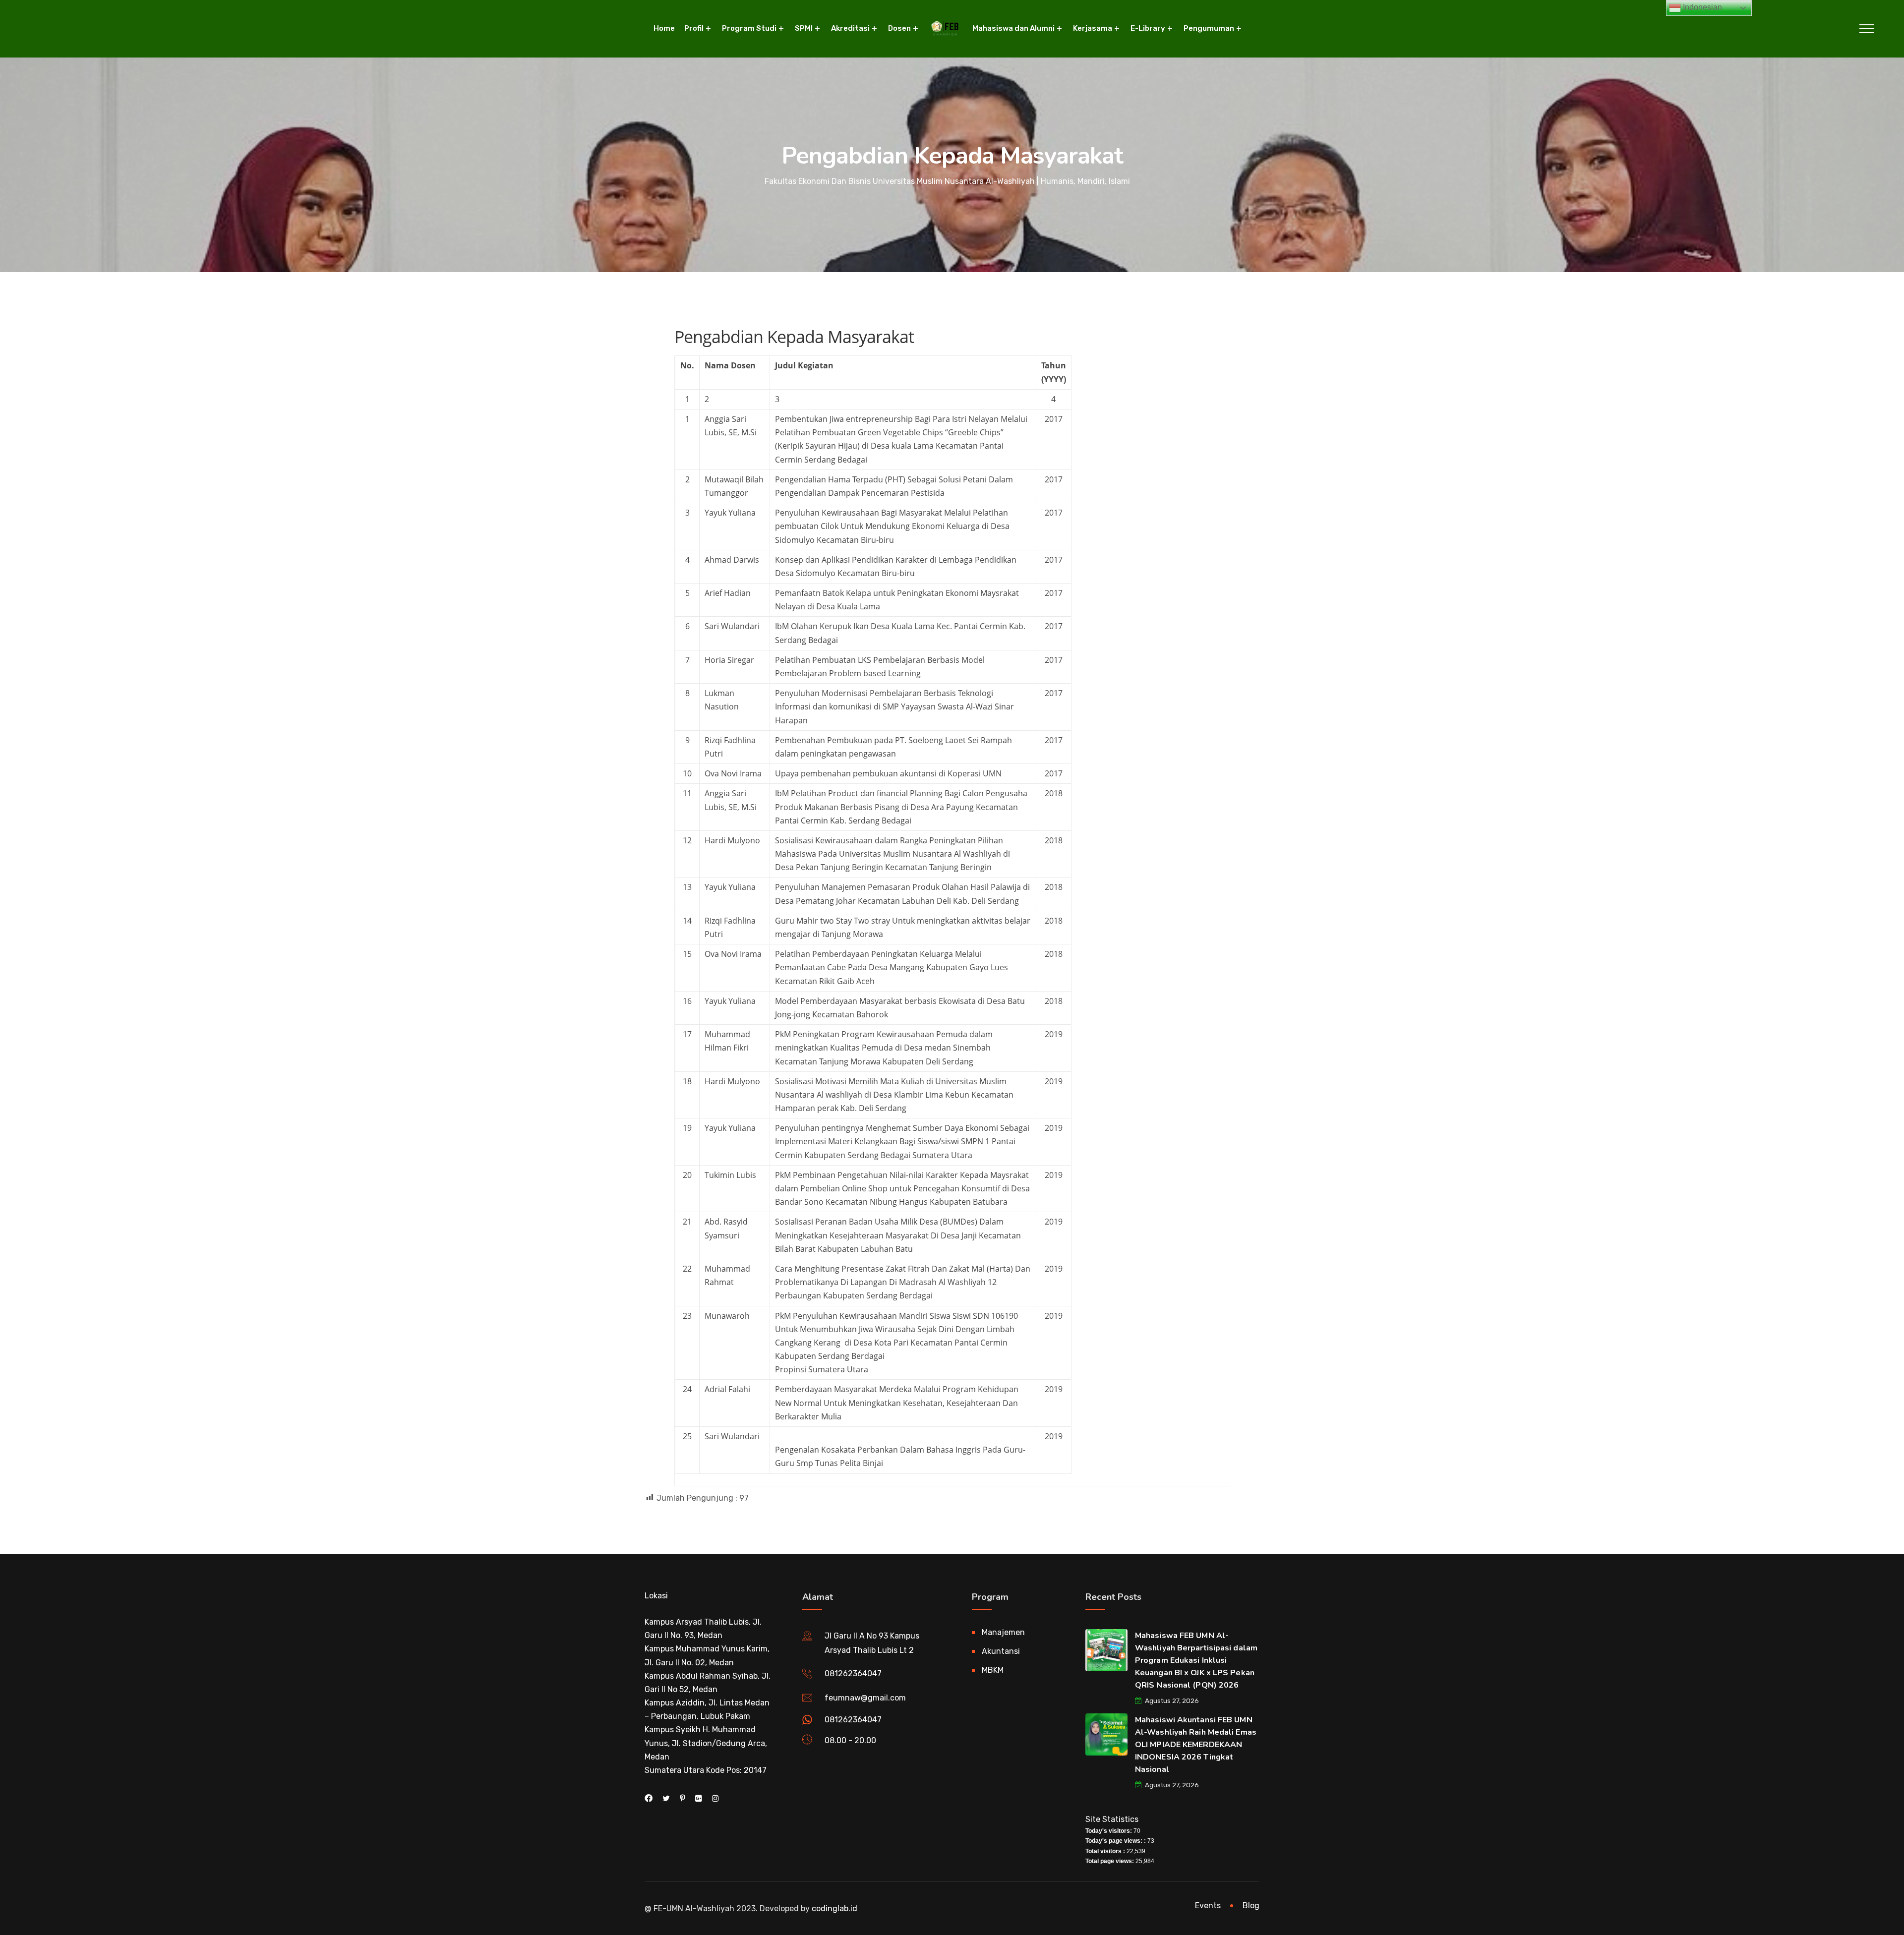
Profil (694, 28)
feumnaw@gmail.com (865, 1698)
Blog (1251, 1906)
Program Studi (749, 28)
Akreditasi (850, 28)
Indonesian (1701, 7)
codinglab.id (834, 1908)
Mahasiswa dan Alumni (1013, 28)
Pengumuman (1209, 28)
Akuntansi (1001, 1651)
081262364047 (853, 1673)
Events (1208, 1906)
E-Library (1148, 28)
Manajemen (1003, 1632)
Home (664, 28)
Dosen (899, 28)
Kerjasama (1093, 28)
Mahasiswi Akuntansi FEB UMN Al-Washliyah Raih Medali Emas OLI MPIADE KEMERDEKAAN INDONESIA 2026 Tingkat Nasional (1196, 1745)
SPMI (804, 28)
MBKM (993, 1670)
